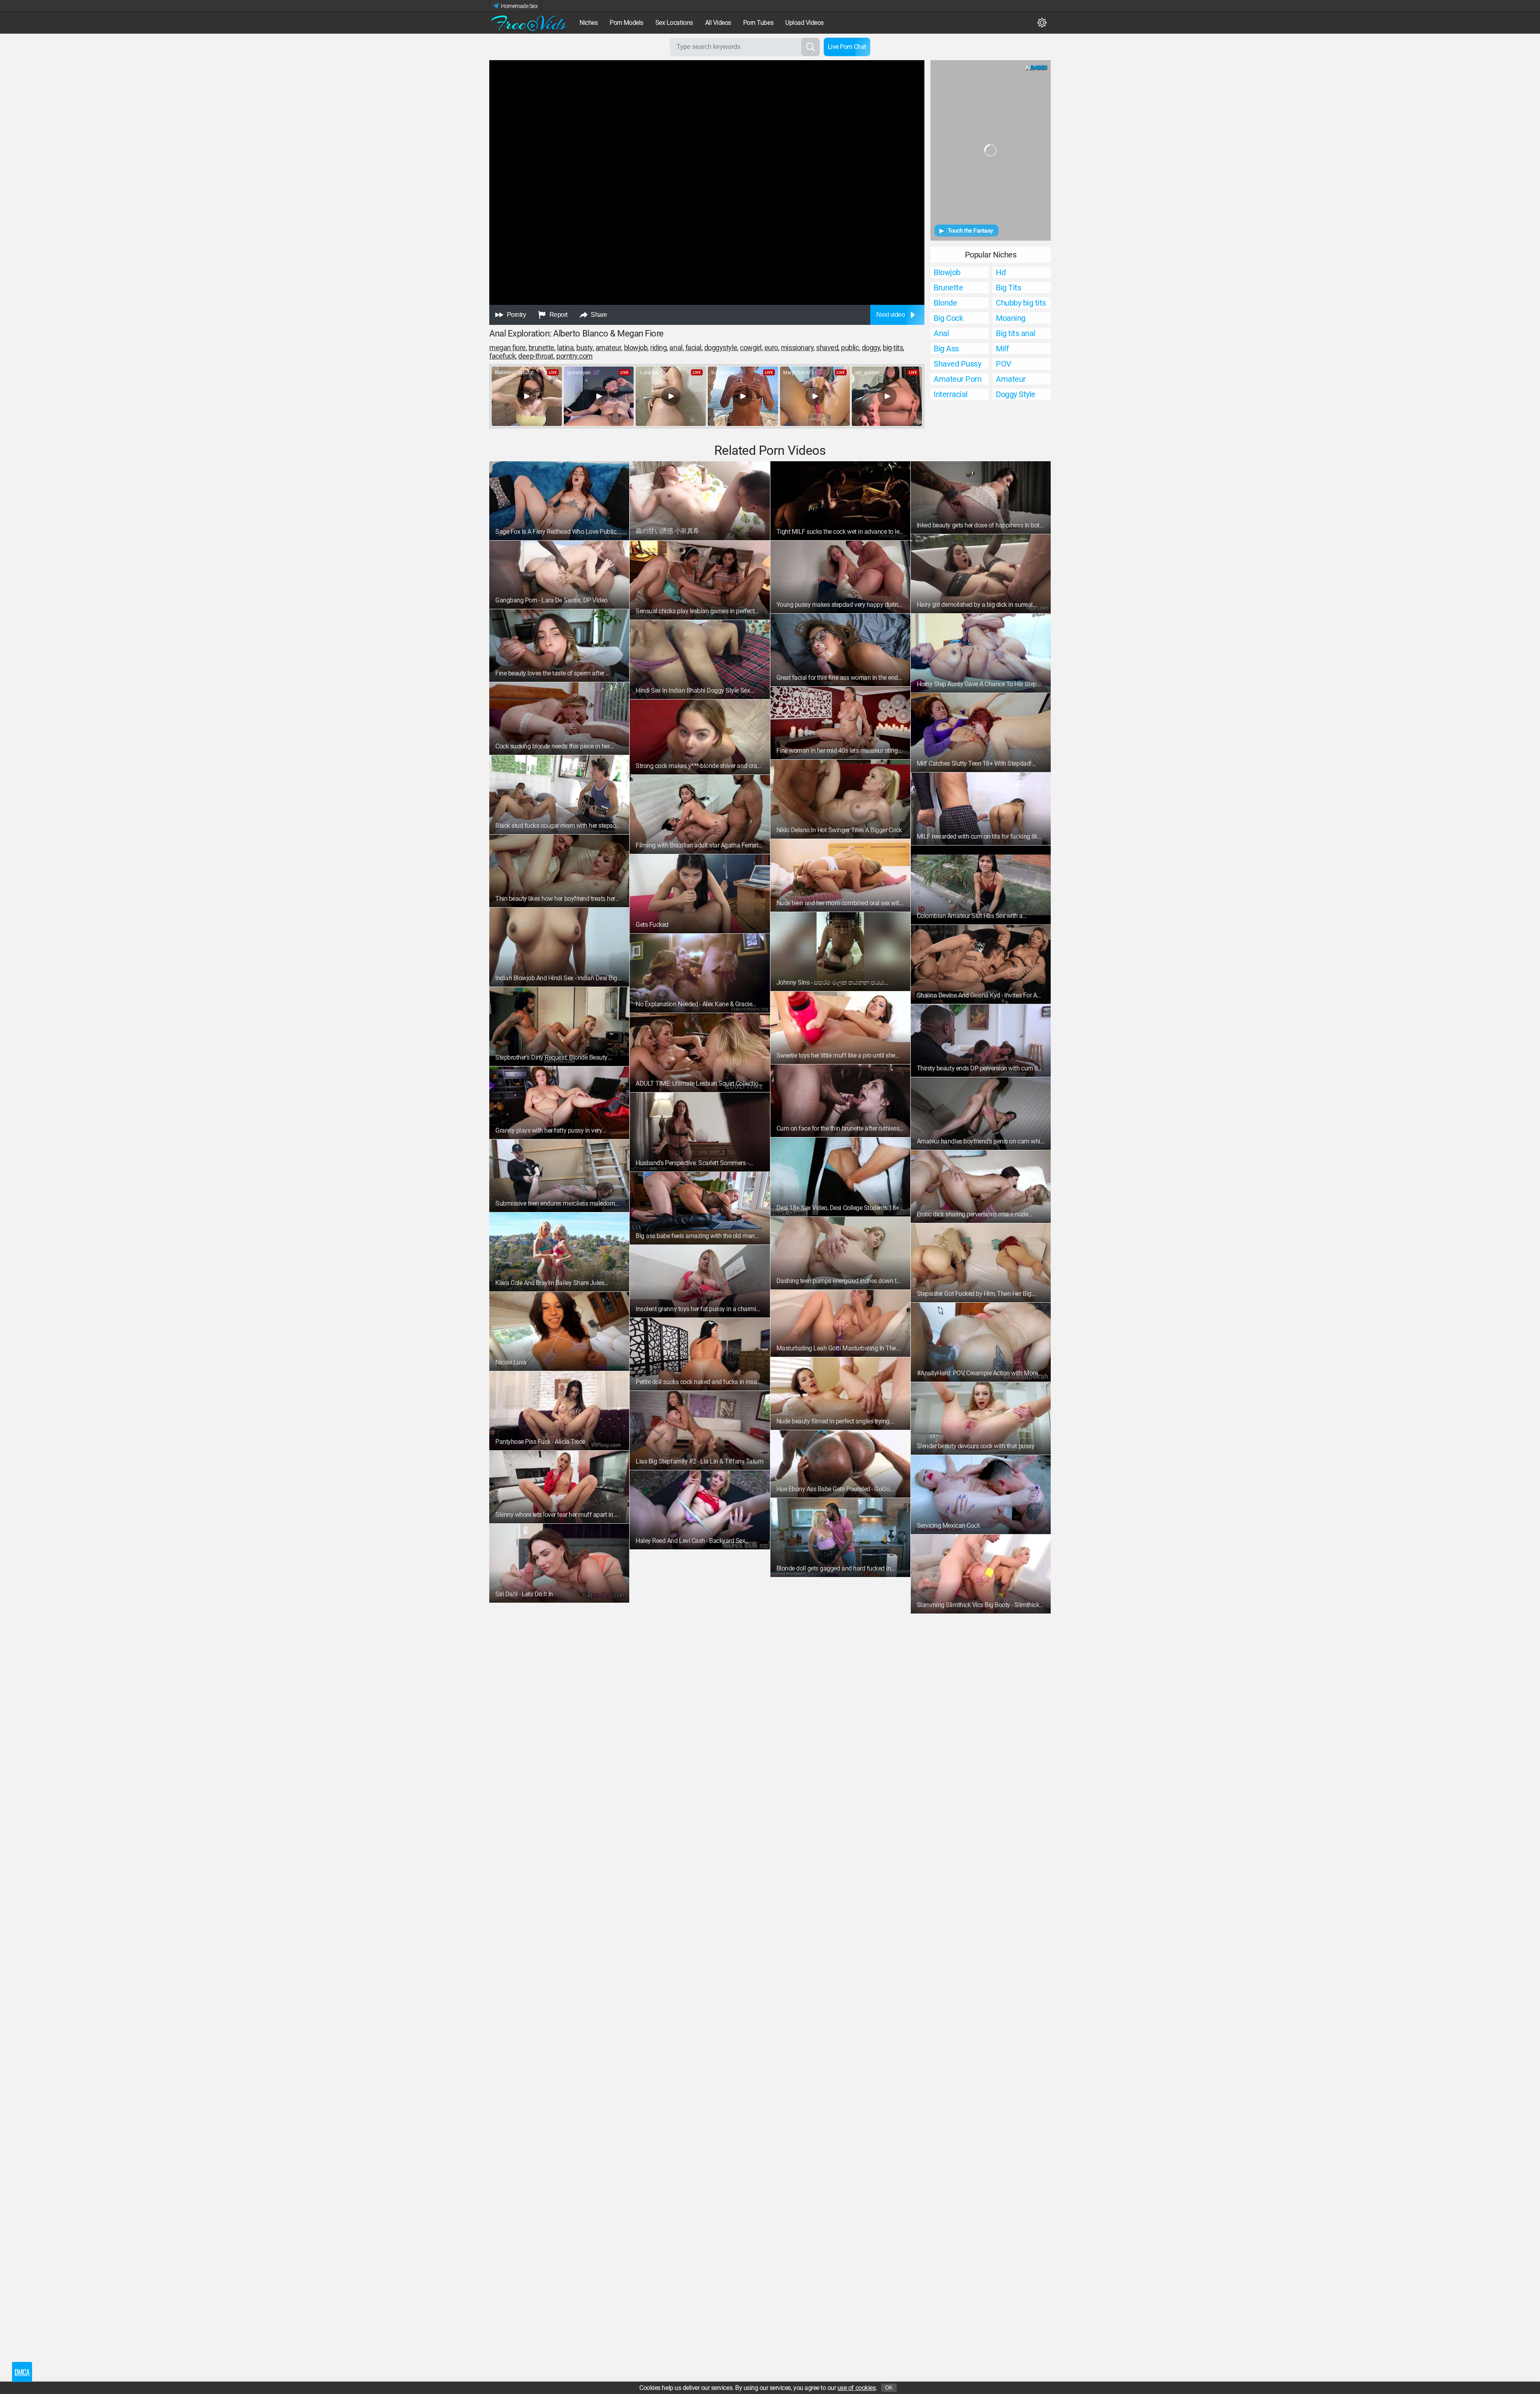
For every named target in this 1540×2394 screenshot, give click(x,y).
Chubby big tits (1021, 303)
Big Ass (946, 349)
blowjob (636, 348)
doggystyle (721, 348)
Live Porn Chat (847, 47)
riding (658, 348)
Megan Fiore (508, 348)
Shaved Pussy (957, 364)
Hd (1001, 272)
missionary (797, 348)
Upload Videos (804, 23)
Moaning (1011, 318)
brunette (541, 348)
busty (585, 348)
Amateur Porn (957, 379)
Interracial (951, 394)
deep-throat (536, 356)
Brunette (948, 288)
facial (693, 348)
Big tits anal (1016, 333)
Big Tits (1008, 288)
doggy (871, 348)
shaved (827, 348)
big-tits (893, 348)
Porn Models (626, 23)
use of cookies (856, 2388)
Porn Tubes (758, 23)
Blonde (945, 303)
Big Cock (948, 318)
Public (850, 348)
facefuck (502, 356)
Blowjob (947, 272)
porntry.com (574, 356)
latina (565, 348)
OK (889, 2388)
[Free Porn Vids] (529, 23)
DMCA (22, 2372)
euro (771, 348)
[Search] (811, 47)
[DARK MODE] (1042, 23)
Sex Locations (674, 23)
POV (1004, 364)
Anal (676, 348)
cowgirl (751, 348)
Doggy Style (1016, 394)
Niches (589, 23)
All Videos (718, 23)
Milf (1002, 349)
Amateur (608, 348)
